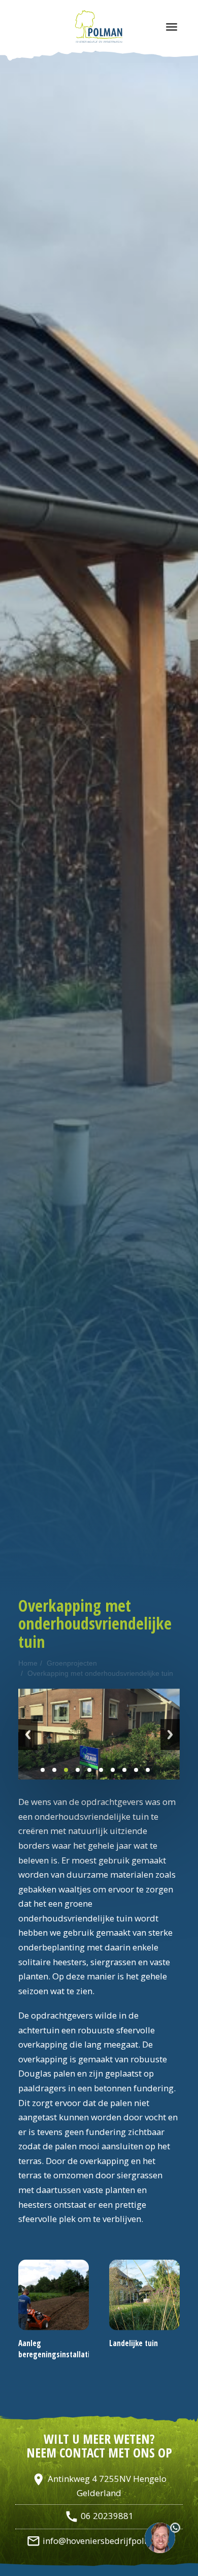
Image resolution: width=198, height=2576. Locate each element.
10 (148, 1770)
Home (28, 1663)
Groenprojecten (72, 1663)
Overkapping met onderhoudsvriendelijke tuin (100, 1673)
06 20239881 (99, 2516)
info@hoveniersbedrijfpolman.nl (99, 2541)
